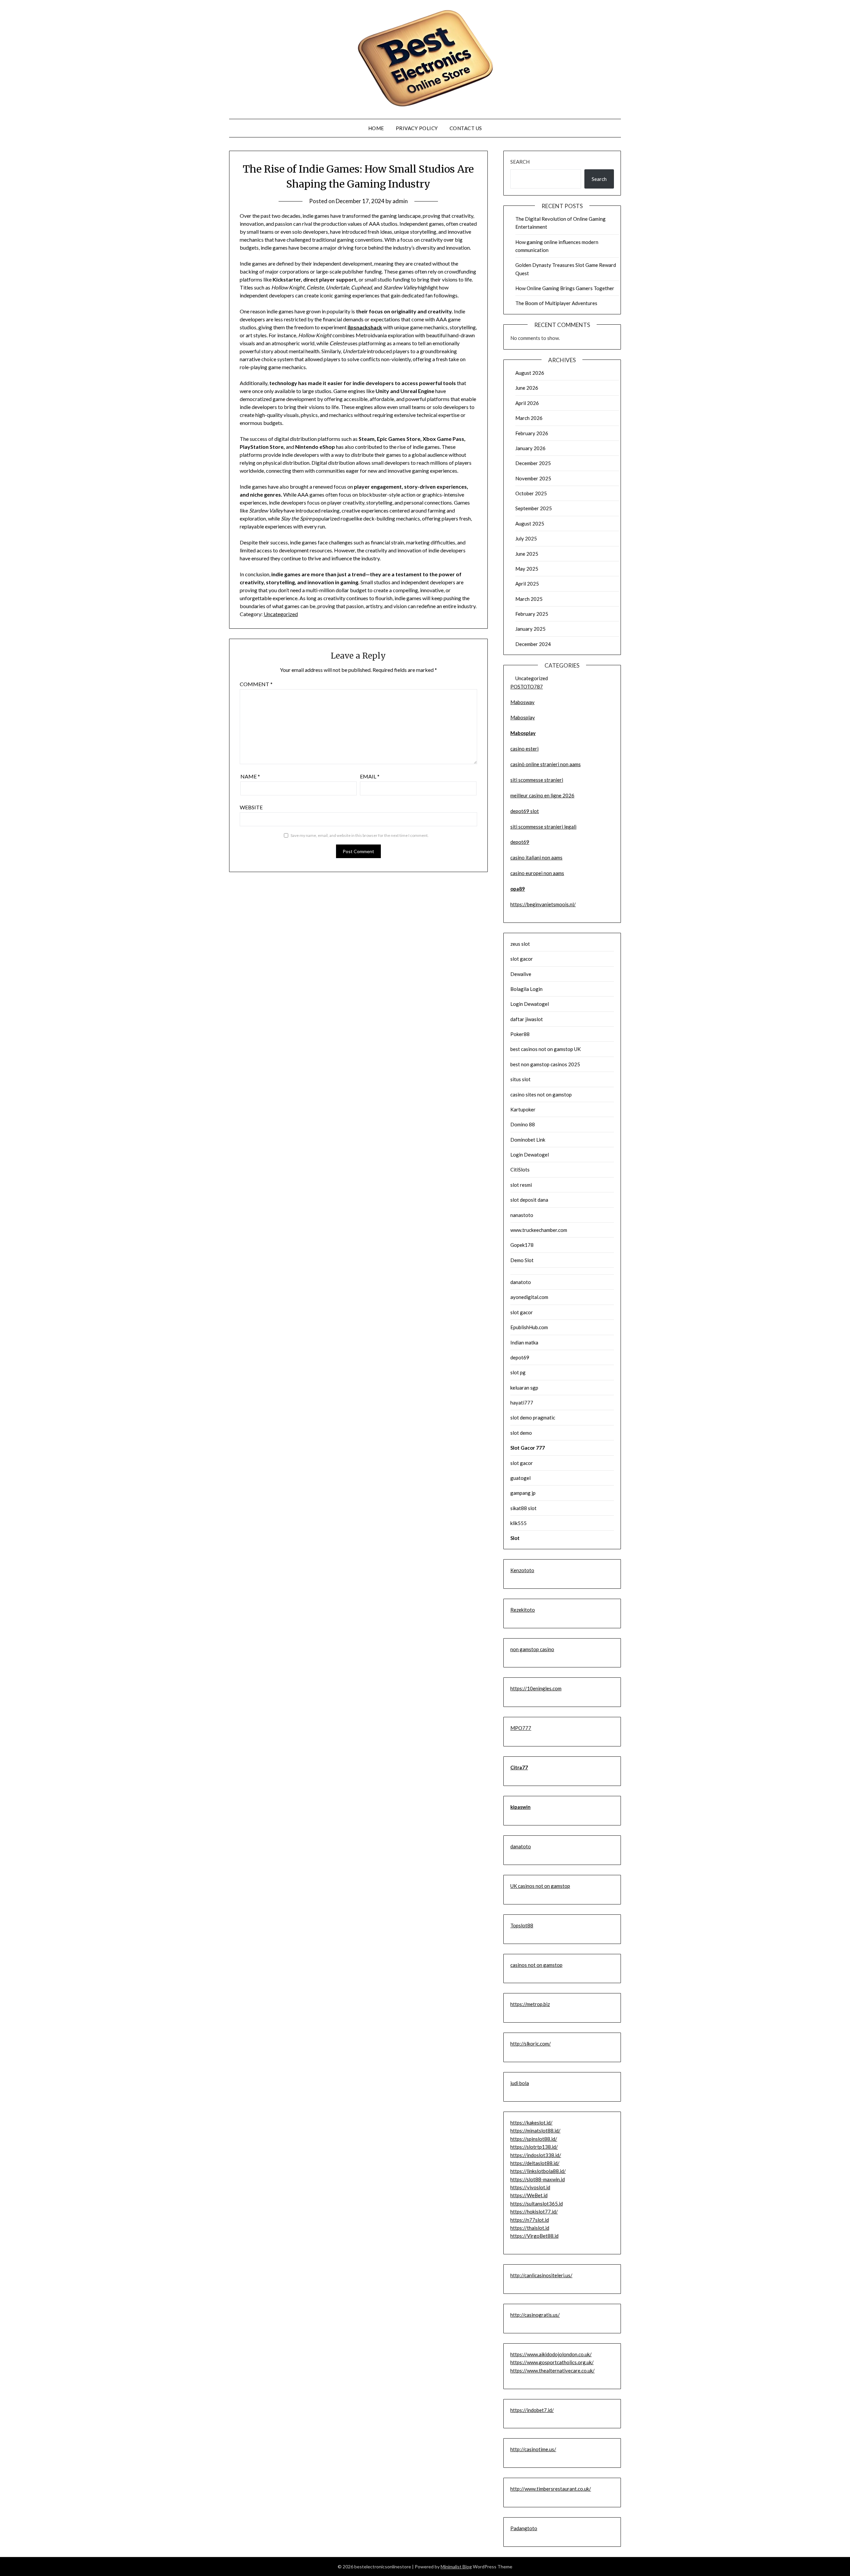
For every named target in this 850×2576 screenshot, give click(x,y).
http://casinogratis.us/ (535, 2315)
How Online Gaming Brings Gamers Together (565, 288)
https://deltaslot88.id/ (535, 2163)
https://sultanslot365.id (537, 2204)
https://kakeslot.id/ (531, 2123)
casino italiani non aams (536, 857)
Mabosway (522, 702)
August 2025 (530, 523)
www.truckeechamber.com (539, 1230)
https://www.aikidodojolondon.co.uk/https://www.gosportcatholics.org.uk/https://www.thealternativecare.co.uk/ (552, 2362)
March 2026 (529, 418)
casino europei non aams (537, 873)
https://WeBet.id (529, 2195)
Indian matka (524, 1342)
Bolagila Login (526, 989)
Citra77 (519, 1767)
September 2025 (534, 508)
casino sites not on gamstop (541, 1094)
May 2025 (527, 569)
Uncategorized (281, 614)
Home (376, 128)
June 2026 (527, 388)
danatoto (521, 1282)
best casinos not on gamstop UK (546, 1049)
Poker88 (520, 1034)
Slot (515, 1538)
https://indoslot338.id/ (536, 2155)
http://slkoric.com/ (531, 2044)
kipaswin (520, 1807)
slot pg (518, 1372)
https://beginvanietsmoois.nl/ (543, 904)
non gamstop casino (532, 1649)
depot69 (520, 842)
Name (250, 776)
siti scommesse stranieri (537, 780)
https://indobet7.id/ (532, 2410)
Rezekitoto (523, 1610)
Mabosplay (523, 717)
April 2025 (527, 584)
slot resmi (521, 1185)
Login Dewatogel (530, 1004)
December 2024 (533, 644)
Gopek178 (522, 1245)
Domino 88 (523, 1124)
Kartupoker (523, 1109)
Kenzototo (522, 1570)
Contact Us (466, 128)
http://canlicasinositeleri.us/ (541, 2275)
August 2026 (530, 373)
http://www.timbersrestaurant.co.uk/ (551, 2489)
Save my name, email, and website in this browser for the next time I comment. (360, 835)
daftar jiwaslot (527, 1019)
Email (370, 776)
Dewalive (521, 974)
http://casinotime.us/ (533, 2449)
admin (400, 201)
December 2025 (533, 463)
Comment (256, 684)
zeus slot (520, 944)
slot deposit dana (529, 1200)
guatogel (520, 1478)
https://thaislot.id (530, 2228)
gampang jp (523, 1493)
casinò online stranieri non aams (546, 764)
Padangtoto (524, 2528)
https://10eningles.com (536, 1688)
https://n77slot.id (530, 2220)
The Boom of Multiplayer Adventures (556, 303)
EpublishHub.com (529, 1327)
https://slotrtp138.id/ (534, 2147)
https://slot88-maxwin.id (538, 2179)
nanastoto (522, 1215)
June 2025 (527, 554)
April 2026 (527, 403)
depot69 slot (525, 811)
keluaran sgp (524, 1388)
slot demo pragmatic (533, 1417)
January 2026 (530, 448)
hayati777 (522, 1403)
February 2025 (532, 614)
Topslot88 (522, 1925)
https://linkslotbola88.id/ (538, 2171)
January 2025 (530, 629)
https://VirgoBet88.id (534, 2236)
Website (251, 807)
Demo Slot (522, 1260)
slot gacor (522, 959)
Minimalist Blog (456, 2567)
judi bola (520, 2083)
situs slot (520, 1079)
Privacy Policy (417, 128)
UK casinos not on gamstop (540, 1886)
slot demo (521, 1433)
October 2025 (531, 493)
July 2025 (526, 538)
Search (520, 162)
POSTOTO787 (527, 686)
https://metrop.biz (530, 2004)
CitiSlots (520, 1169)
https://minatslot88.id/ (535, 2131)
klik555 (518, 1523)
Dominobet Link (528, 1140)
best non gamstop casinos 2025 (545, 1064)
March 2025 (529, 599)
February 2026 (532, 433)
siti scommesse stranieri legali (543, 827)
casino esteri (524, 749)
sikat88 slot (523, 1508)
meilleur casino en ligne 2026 (542, 795)
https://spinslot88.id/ (534, 2139)
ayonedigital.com (529, 1297)
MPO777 (521, 1728)
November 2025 (533, 478)
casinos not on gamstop (536, 1965)
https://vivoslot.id (530, 2187)
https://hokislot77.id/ (534, 2212)
